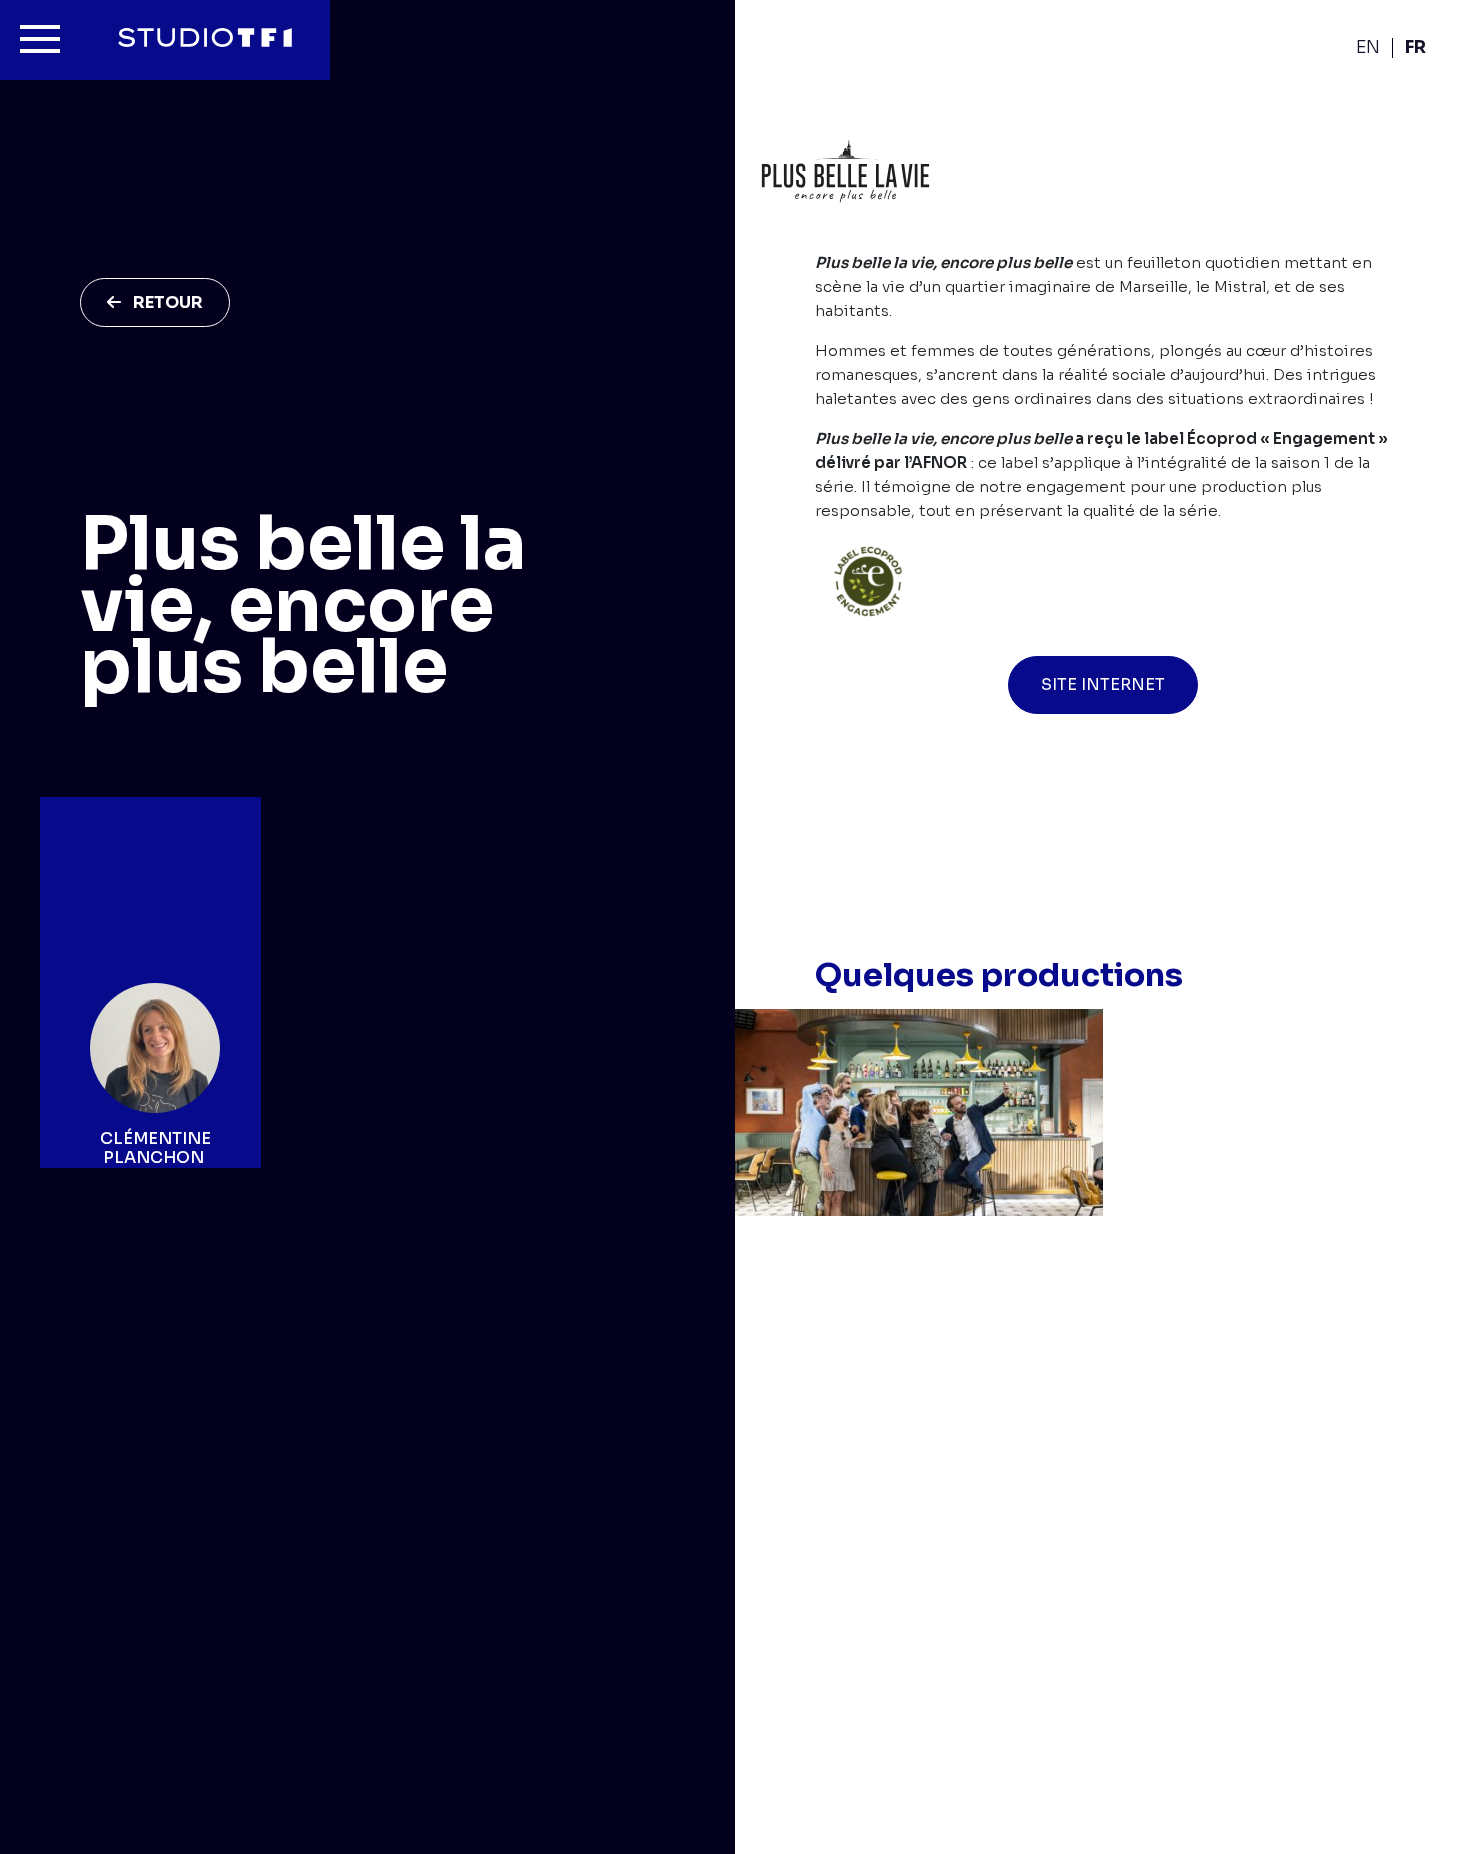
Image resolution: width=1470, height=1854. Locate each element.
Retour (168, 302)
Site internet (1103, 684)
